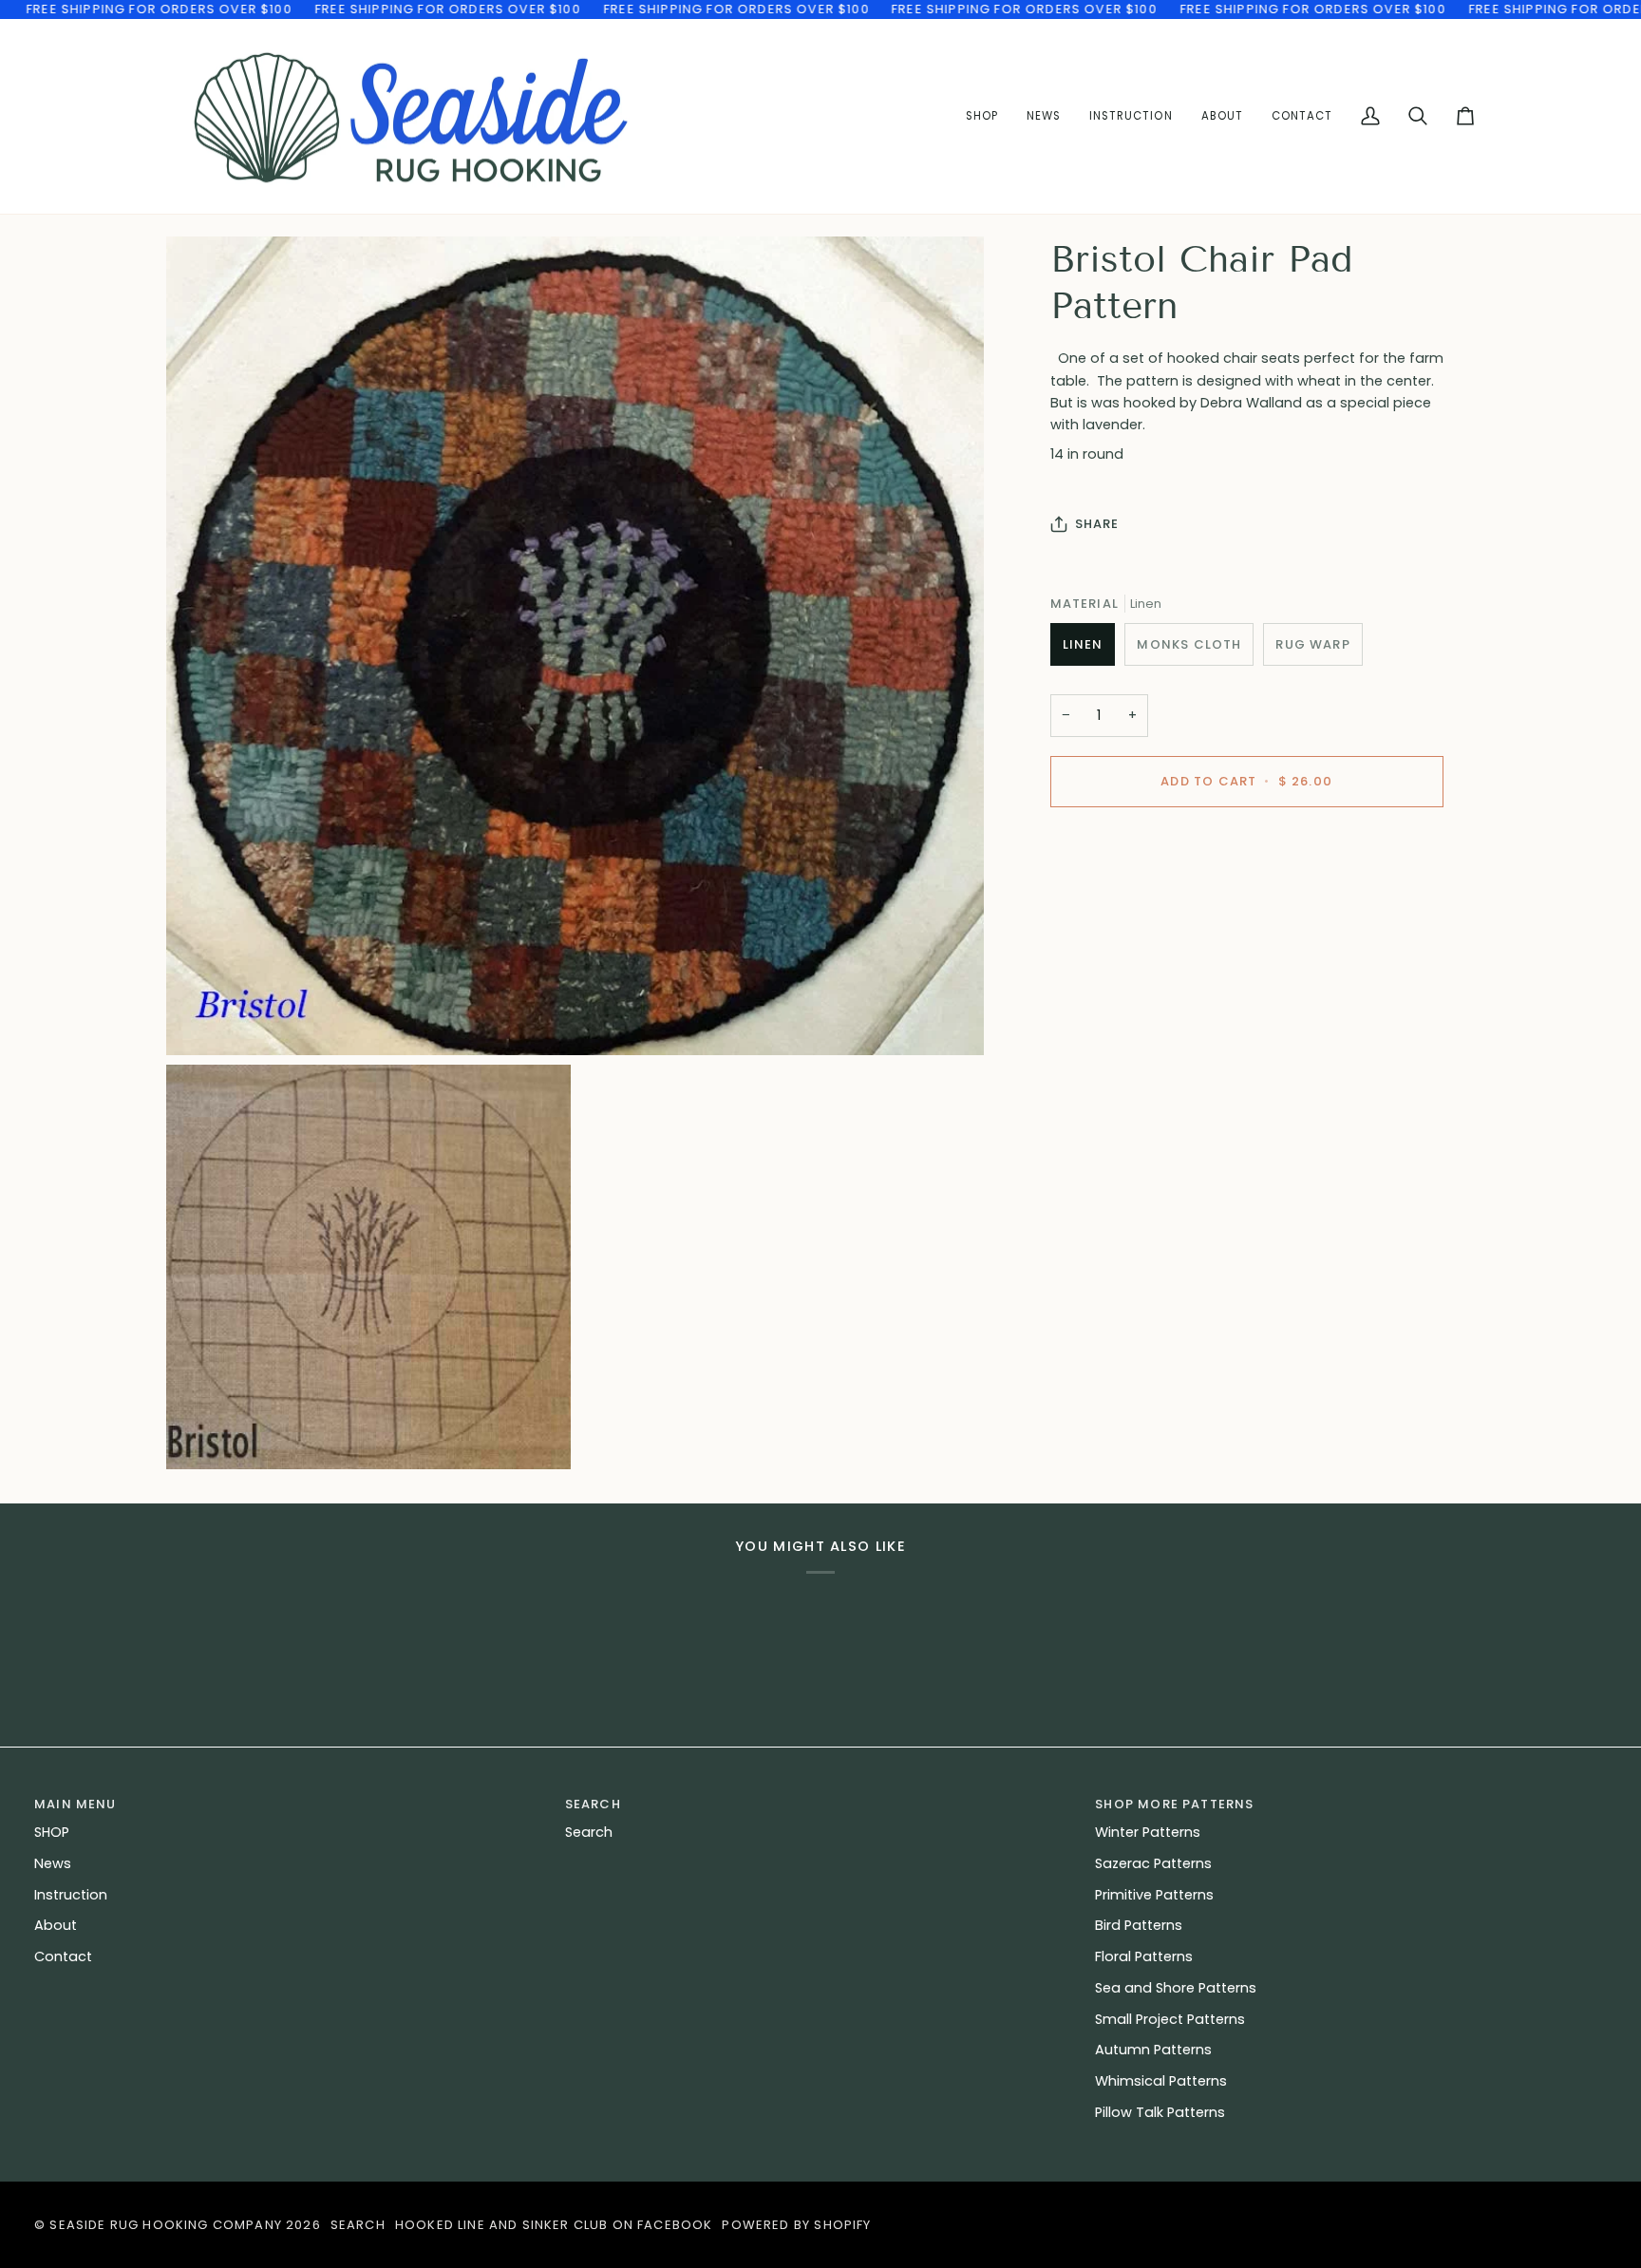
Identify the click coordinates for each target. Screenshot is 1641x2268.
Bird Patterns (1139, 1925)
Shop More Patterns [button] (1174, 1804)
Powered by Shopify (796, 2225)
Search (589, 1832)
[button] (1131, 117)
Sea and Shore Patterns (1176, 1988)
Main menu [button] (75, 1804)
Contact (63, 1956)
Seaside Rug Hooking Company (166, 2225)
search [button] (593, 1804)
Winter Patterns (1148, 1832)
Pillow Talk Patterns (1160, 2112)
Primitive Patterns (1154, 1895)
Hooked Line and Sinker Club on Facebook (554, 2225)
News (53, 1863)
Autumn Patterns (1153, 2050)
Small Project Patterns (1170, 2019)
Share (1097, 524)
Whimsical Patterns (1161, 2081)
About (56, 1925)
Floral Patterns (1144, 1956)
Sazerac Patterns (1153, 1863)
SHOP (52, 1832)
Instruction (71, 1895)
